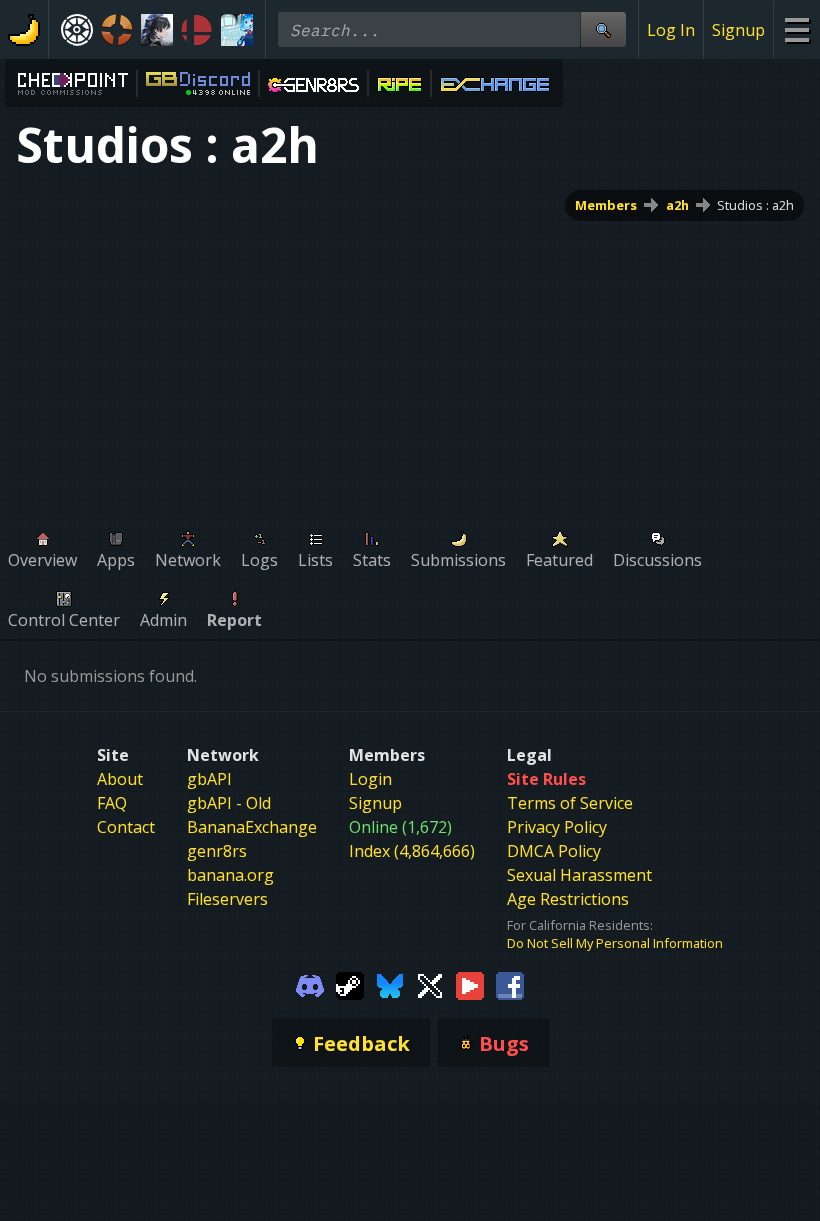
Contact (126, 827)
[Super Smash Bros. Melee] (197, 30)
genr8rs (217, 851)
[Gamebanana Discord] (310, 984)
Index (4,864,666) (412, 851)
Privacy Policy (557, 827)
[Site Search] (603, 29)
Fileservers (227, 899)
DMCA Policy (554, 851)
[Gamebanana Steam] (350, 984)
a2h (677, 205)
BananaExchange (252, 827)
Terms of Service (570, 803)
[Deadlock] (77, 30)
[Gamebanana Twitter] (430, 984)
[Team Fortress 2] (117, 30)
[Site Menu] (796, 29)
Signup (738, 30)
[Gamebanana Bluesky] (390, 984)
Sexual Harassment (579, 875)
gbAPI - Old (229, 803)
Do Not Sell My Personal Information (615, 943)
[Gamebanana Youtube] (470, 984)
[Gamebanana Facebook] (510, 984)
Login (370, 779)
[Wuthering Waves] (157, 30)
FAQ (112, 803)
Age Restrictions (568, 899)
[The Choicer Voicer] (237, 30)
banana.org (230, 875)
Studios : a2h (755, 205)
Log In (671, 30)
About (120, 779)
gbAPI (209, 779)
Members (606, 205)
